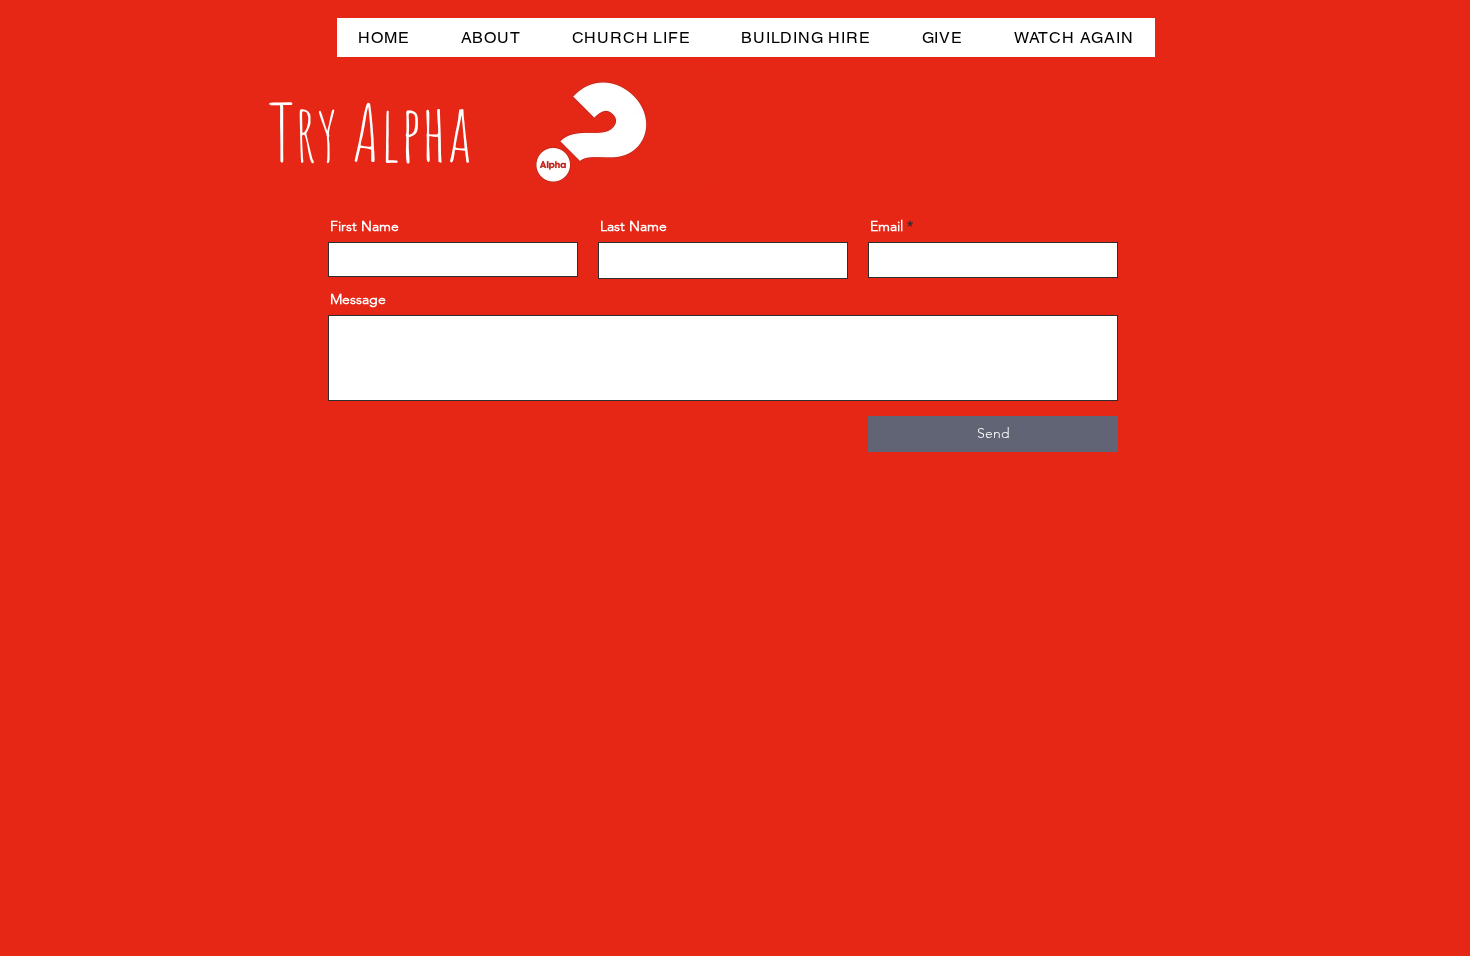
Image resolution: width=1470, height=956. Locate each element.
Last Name (633, 226)
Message (358, 299)
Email (886, 226)
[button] (490, 37)
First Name (364, 226)
